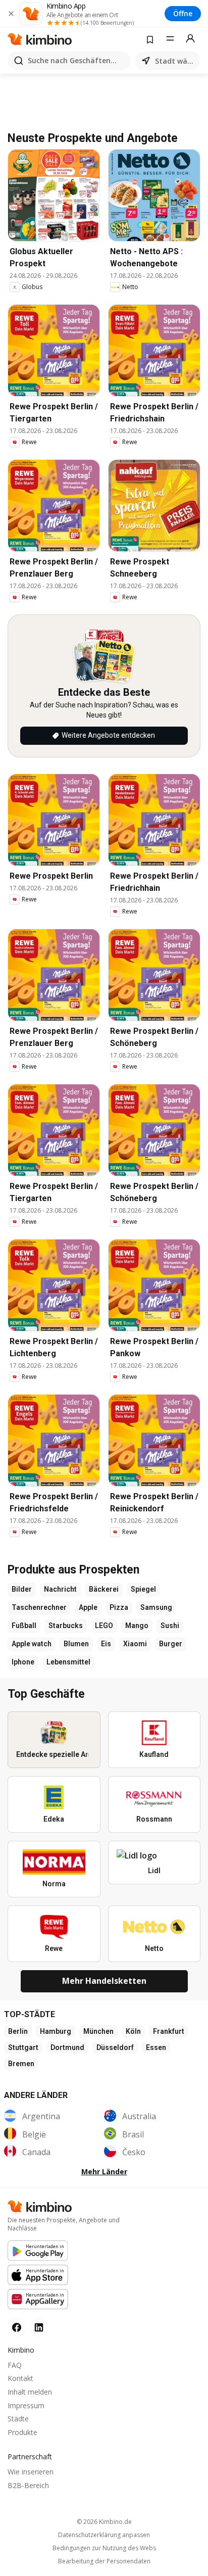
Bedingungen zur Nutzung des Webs (104, 2548)
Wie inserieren (31, 2472)
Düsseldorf (115, 2047)
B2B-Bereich (28, 2485)
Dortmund (67, 2047)
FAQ (15, 2365)
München (98, 2031)
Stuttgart (23, 2047)
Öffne (183, 13)
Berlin (18, 2031)
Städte (18, 2419)
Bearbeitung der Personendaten (104, 2561)
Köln (133, 2031)
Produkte (22, 2432)
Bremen (21, 2064)
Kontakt (20, 2378)
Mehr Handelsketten (104, 1981)
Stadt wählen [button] (176, 61)
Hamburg (56, 2031)
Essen (156, 2047)
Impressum (26, 2405)
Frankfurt (169, 2031)
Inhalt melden (30, 2392)
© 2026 (104, 2522)
